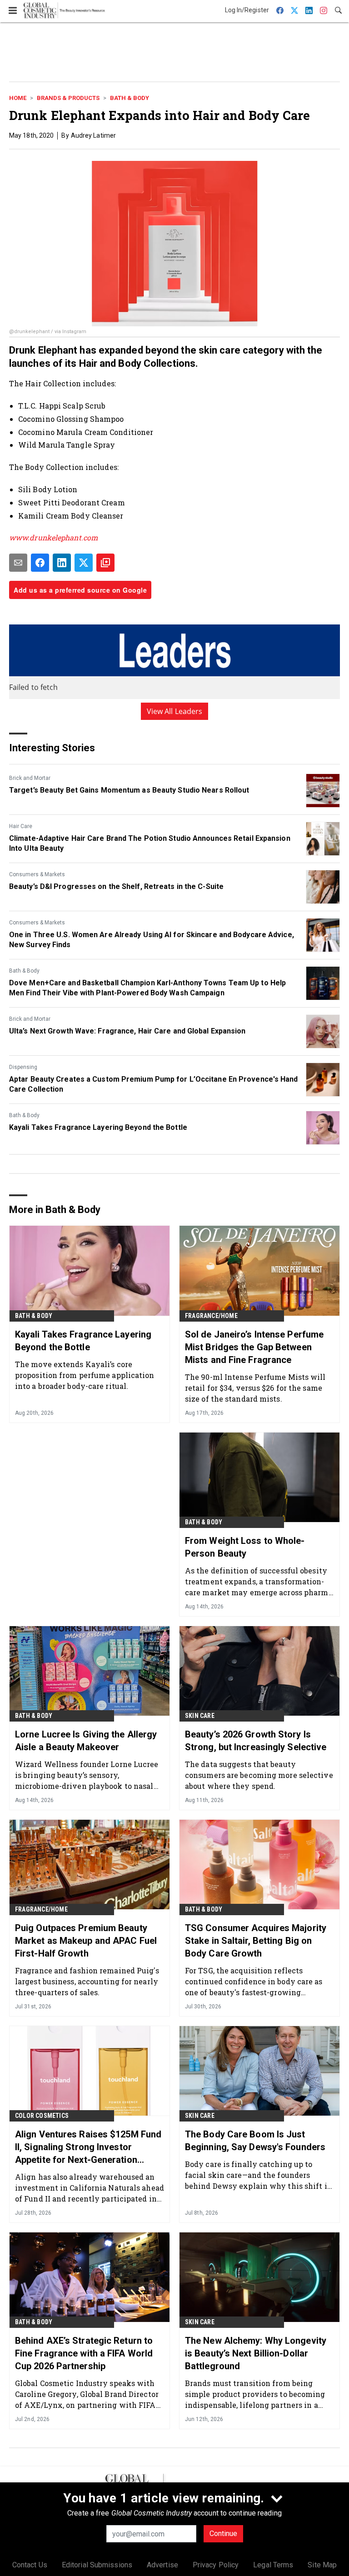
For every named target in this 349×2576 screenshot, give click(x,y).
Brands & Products (68, 98)
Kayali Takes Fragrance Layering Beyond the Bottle (98, 1127)
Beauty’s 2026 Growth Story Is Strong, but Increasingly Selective (256, 1741)
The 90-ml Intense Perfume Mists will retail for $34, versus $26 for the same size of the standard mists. (255, 1388)
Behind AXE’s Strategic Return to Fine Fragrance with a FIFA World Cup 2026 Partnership (84, 2353)
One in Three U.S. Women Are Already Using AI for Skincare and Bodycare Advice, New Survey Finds (152, 940)
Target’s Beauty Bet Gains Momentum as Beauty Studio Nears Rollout (129, 790)
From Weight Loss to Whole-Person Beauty (245, 1547)
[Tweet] (84, 563)
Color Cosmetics (42, 2116)
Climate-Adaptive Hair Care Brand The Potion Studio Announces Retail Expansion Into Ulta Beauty (150, 843)
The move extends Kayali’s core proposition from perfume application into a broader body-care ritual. (85, 1375)
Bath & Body (130, 98)
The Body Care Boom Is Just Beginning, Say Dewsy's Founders (255, 2141)
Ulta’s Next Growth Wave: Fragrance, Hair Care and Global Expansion (127, 1031)
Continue (223, 2534)
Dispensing (23, 1067)
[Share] (40, 563)
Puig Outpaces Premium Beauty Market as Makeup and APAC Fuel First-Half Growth (86, 1941)
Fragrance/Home (211, 1316)
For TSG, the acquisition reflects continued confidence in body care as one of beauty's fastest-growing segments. (254, 1981)
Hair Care (21, 826)
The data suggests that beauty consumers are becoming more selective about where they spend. (259, 1775)
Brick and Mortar (30, 778)
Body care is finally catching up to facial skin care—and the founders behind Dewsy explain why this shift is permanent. (258, 2175)
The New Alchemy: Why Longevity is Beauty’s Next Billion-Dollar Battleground (256, 2353)
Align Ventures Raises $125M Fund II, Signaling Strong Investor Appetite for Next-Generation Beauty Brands (88, 2147)
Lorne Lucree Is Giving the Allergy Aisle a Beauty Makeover (86, 1741)
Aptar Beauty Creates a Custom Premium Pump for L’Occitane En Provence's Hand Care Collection (154, 1084)
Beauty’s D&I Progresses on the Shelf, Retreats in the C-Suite (116, 886)
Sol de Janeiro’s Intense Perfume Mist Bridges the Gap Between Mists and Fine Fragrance (254, 1347)
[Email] (18, 563)
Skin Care (200, 1716)
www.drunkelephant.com (53, 537)
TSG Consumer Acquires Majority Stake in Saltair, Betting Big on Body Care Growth (256, 1941)
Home (18, 98)
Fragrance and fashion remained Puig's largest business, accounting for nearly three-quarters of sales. (87, 1981)
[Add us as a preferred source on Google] (105, 563)
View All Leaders (175, 711)
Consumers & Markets (37, 874)
